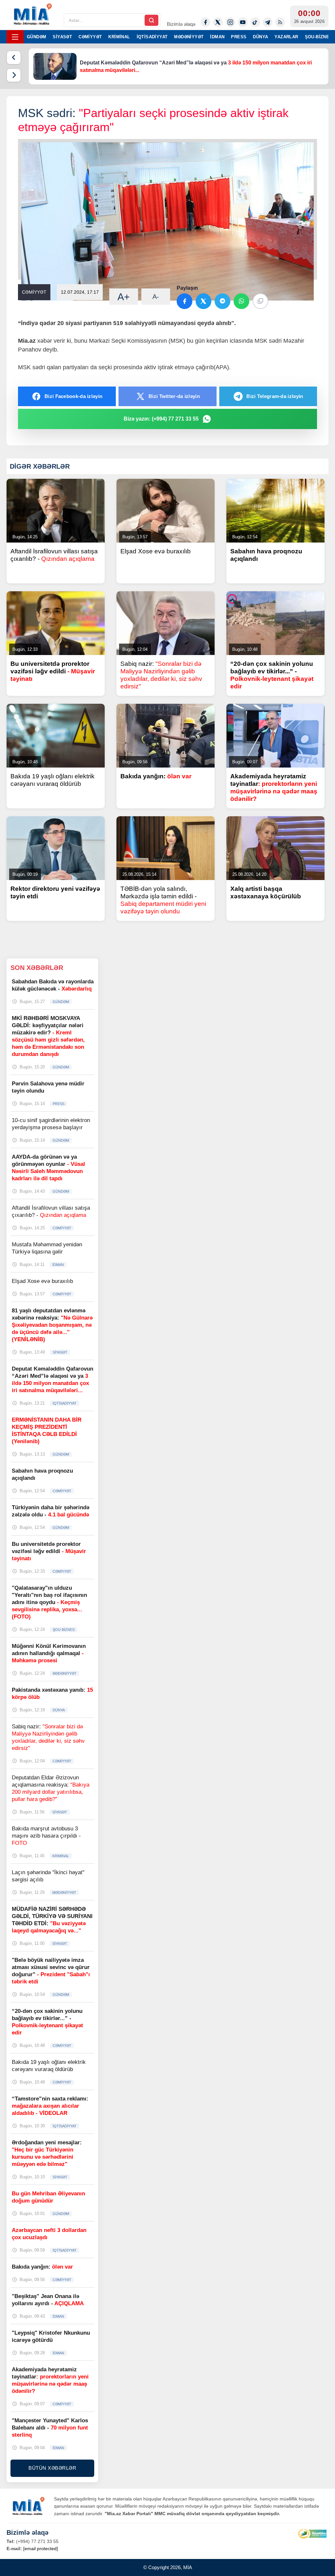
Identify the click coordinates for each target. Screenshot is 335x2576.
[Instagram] (230, 22)
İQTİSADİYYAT (152, 37)
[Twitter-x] (218, 22)
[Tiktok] (255, 22)
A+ (124, 297)
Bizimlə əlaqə (181, 24)
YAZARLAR (286, 37)
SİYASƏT (62, 37)
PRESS (239, 37)
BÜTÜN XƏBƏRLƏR (52, 2468)
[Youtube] (243, 22)
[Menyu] (15, 37)
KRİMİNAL (119, 37)
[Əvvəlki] (14, 58)
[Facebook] (205, 22)
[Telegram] (268, 22)
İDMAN (217, 37)
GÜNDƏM (36, 37)
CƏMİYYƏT (90, 37)
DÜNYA (260, 37)
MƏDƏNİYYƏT (189, 37)
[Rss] (280, 22)
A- (156, 297)
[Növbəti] (14, 75)
